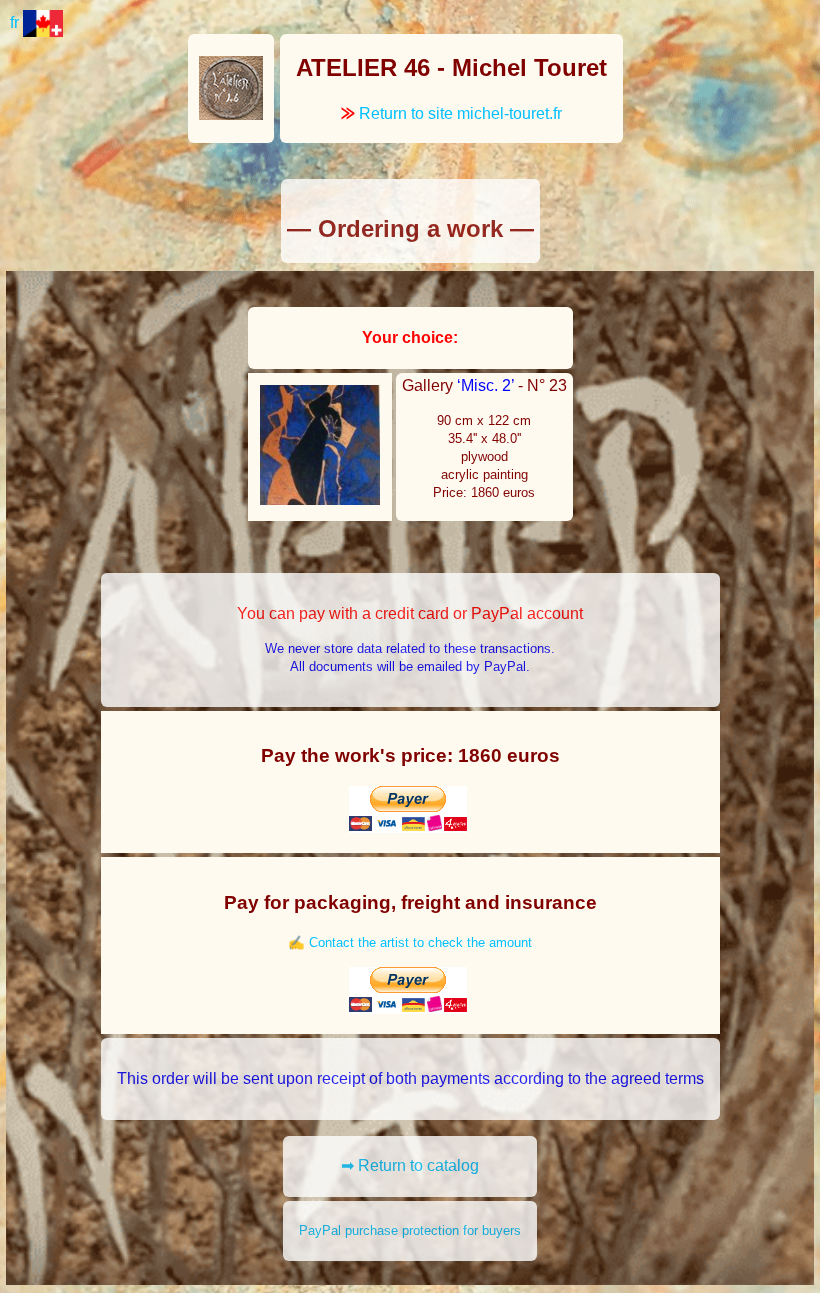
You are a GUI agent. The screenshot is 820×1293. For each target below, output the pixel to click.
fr (16, 22)
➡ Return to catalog (410, 1165)
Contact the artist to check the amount (420, 942)
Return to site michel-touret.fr (451, 113)
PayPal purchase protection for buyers (410, 1230)
